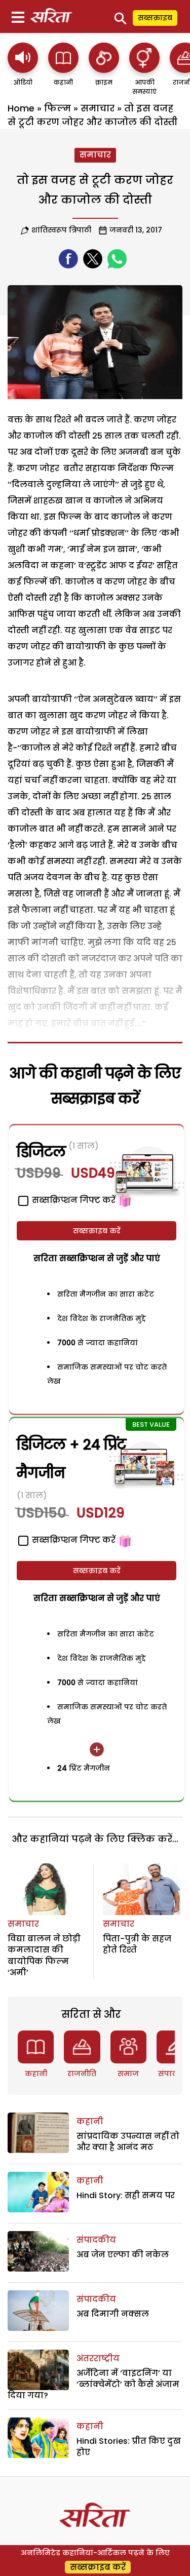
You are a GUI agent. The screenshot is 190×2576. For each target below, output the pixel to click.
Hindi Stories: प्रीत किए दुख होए (129, 2447)
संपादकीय (96, 2240)
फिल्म (58, 108)
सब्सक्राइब (155, 18)
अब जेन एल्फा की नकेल (123, 2255)
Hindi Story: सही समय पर (126, 2195)
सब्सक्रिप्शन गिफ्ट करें (73, 1540)
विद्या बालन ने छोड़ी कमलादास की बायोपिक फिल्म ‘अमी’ (44, 1956)
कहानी (36, 2074)
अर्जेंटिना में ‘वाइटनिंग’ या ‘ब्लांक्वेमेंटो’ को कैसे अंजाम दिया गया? (93, 2385)
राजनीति (82, 2074)
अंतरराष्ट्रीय (98, 2358)
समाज (128, 2074)
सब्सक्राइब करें (97, 1231)
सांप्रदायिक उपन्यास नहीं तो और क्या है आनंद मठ (128, 2142)
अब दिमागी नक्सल (113, 2314)
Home (21, 108)
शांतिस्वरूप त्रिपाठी (61, 230)
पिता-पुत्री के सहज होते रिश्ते (137, 1944)
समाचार (98, 108)
